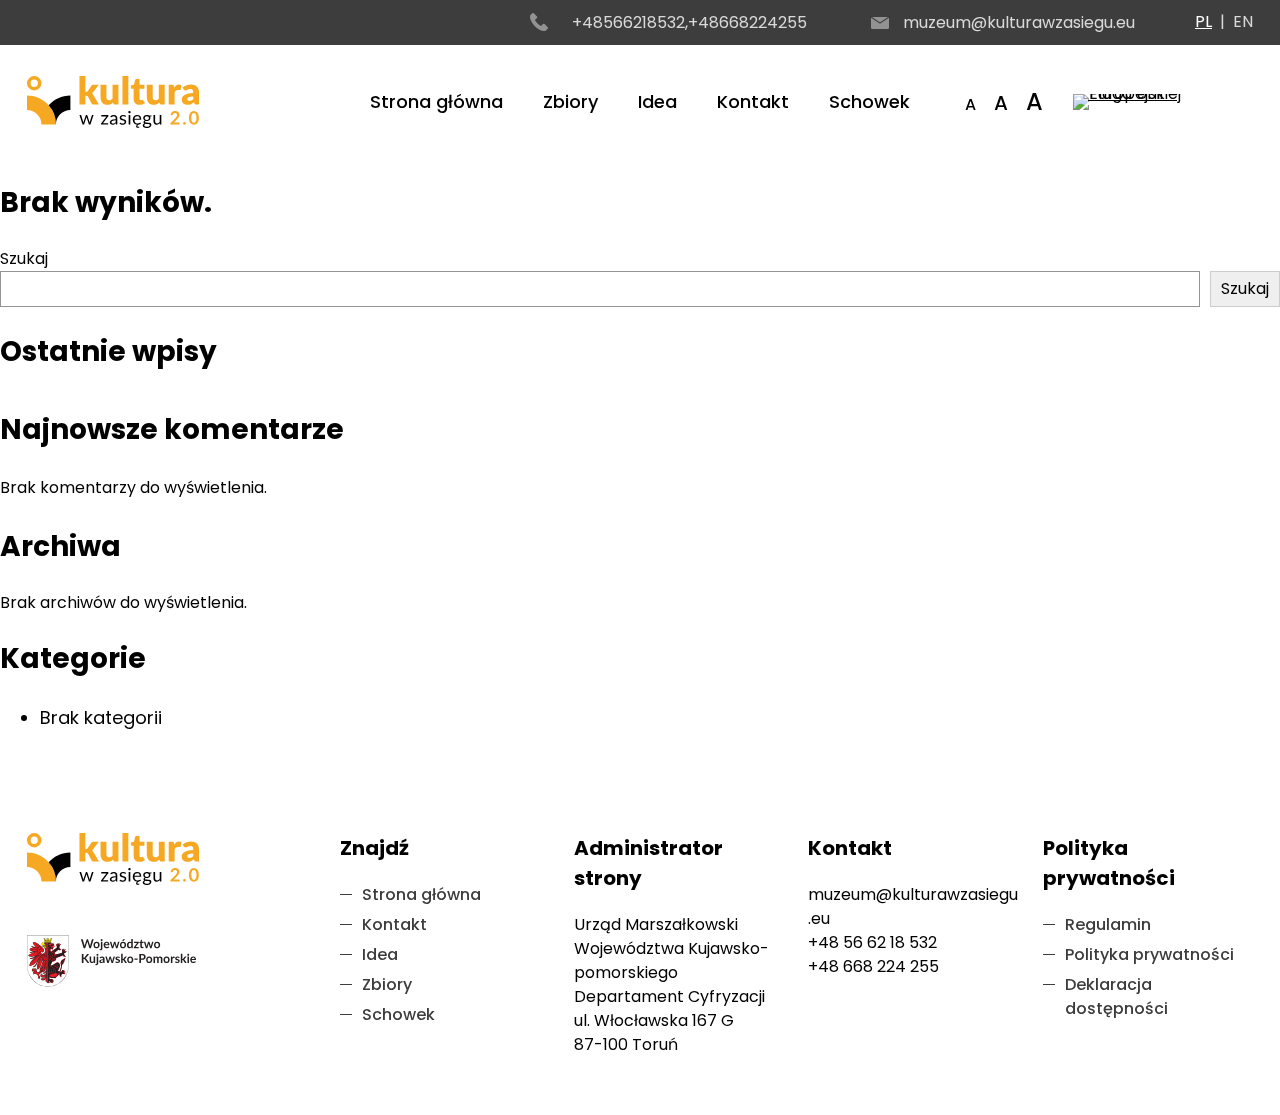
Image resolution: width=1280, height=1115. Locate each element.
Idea (657, 101)
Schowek (869, 101)
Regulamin (1108, 924)
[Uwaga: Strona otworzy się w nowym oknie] (1163, 102)
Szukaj (24, 258)
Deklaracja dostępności (1116, 996)
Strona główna (436, 101)
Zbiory (570, 101)
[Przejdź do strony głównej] (113, 102)
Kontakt (753, 101)
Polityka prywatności (1149, 954)
